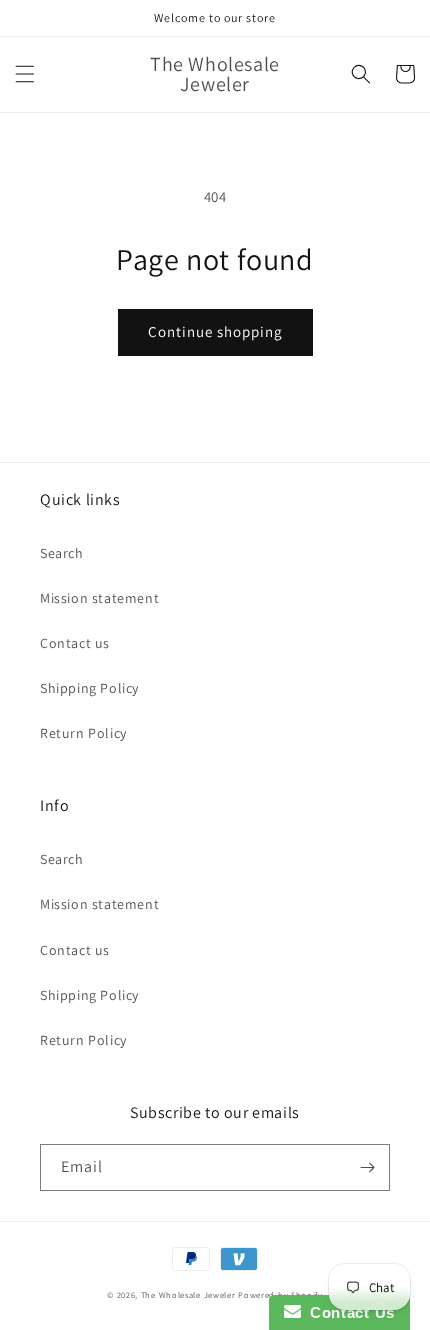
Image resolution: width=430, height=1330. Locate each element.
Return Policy (83, 733)
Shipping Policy (89, 688)
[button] (25, 74)
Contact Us (348, 1312)
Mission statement (99, 598)
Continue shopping (215, 331)
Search (62, 553)
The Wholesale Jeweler (188, 1294)
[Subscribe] (367, 1167)
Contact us (75, 643)
